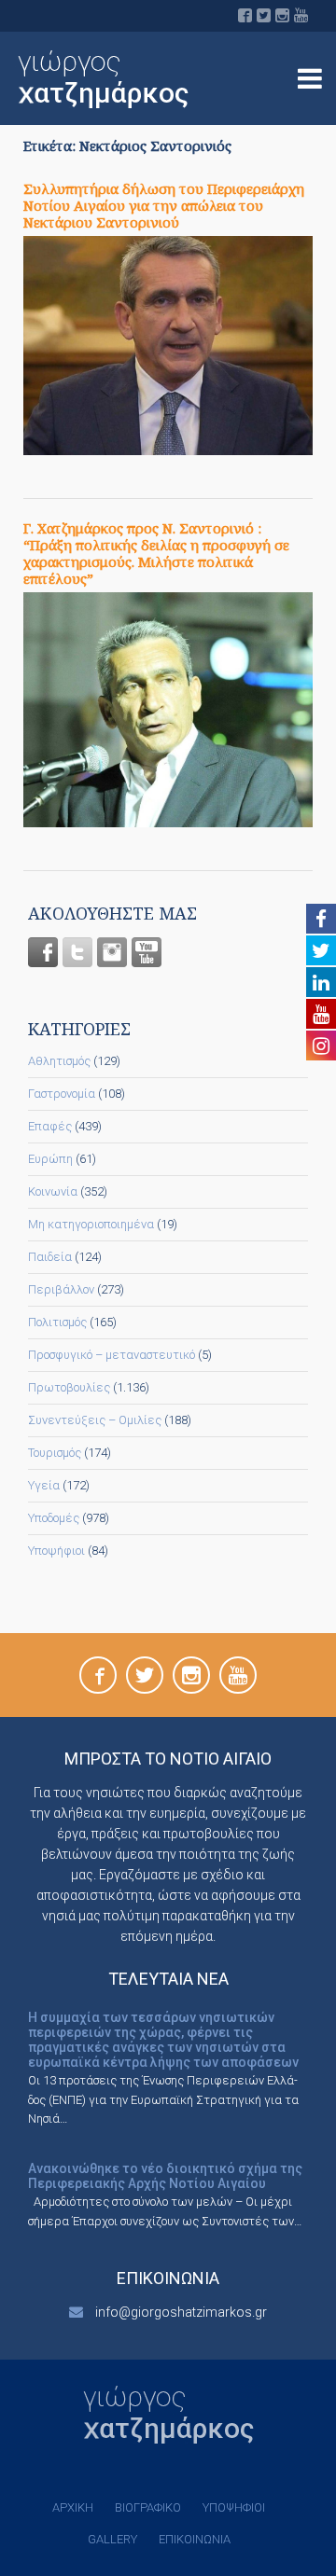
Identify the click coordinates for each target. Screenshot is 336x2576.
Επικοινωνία (195, 2539)
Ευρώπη (50, 1159)
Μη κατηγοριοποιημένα (91, 1224)
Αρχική (73, 2507)
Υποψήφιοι (56, 1551)
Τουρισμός (55, 1453)
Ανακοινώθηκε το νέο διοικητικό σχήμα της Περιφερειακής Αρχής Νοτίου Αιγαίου (165, 2176)
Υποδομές (54, 1518)
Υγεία (44, 1485)
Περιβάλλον (61, 1289)
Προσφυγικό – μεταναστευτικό (112, 1355)
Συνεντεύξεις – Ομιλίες (95, 1420)
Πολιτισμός (57, 1322)
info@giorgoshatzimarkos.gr (181, 2312)
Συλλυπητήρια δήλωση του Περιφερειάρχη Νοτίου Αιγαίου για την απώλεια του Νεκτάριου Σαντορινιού (164, 205)
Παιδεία (50, 1257)
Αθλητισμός (59, 1061)
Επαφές (50, 1126)
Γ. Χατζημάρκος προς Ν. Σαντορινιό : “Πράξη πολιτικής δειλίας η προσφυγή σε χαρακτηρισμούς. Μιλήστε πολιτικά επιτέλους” (156, 553)
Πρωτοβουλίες (69, 1387)
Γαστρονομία (62, 1094)
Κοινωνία (53, 1191)
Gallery (112, 2539)
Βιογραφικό (148, 2507)
